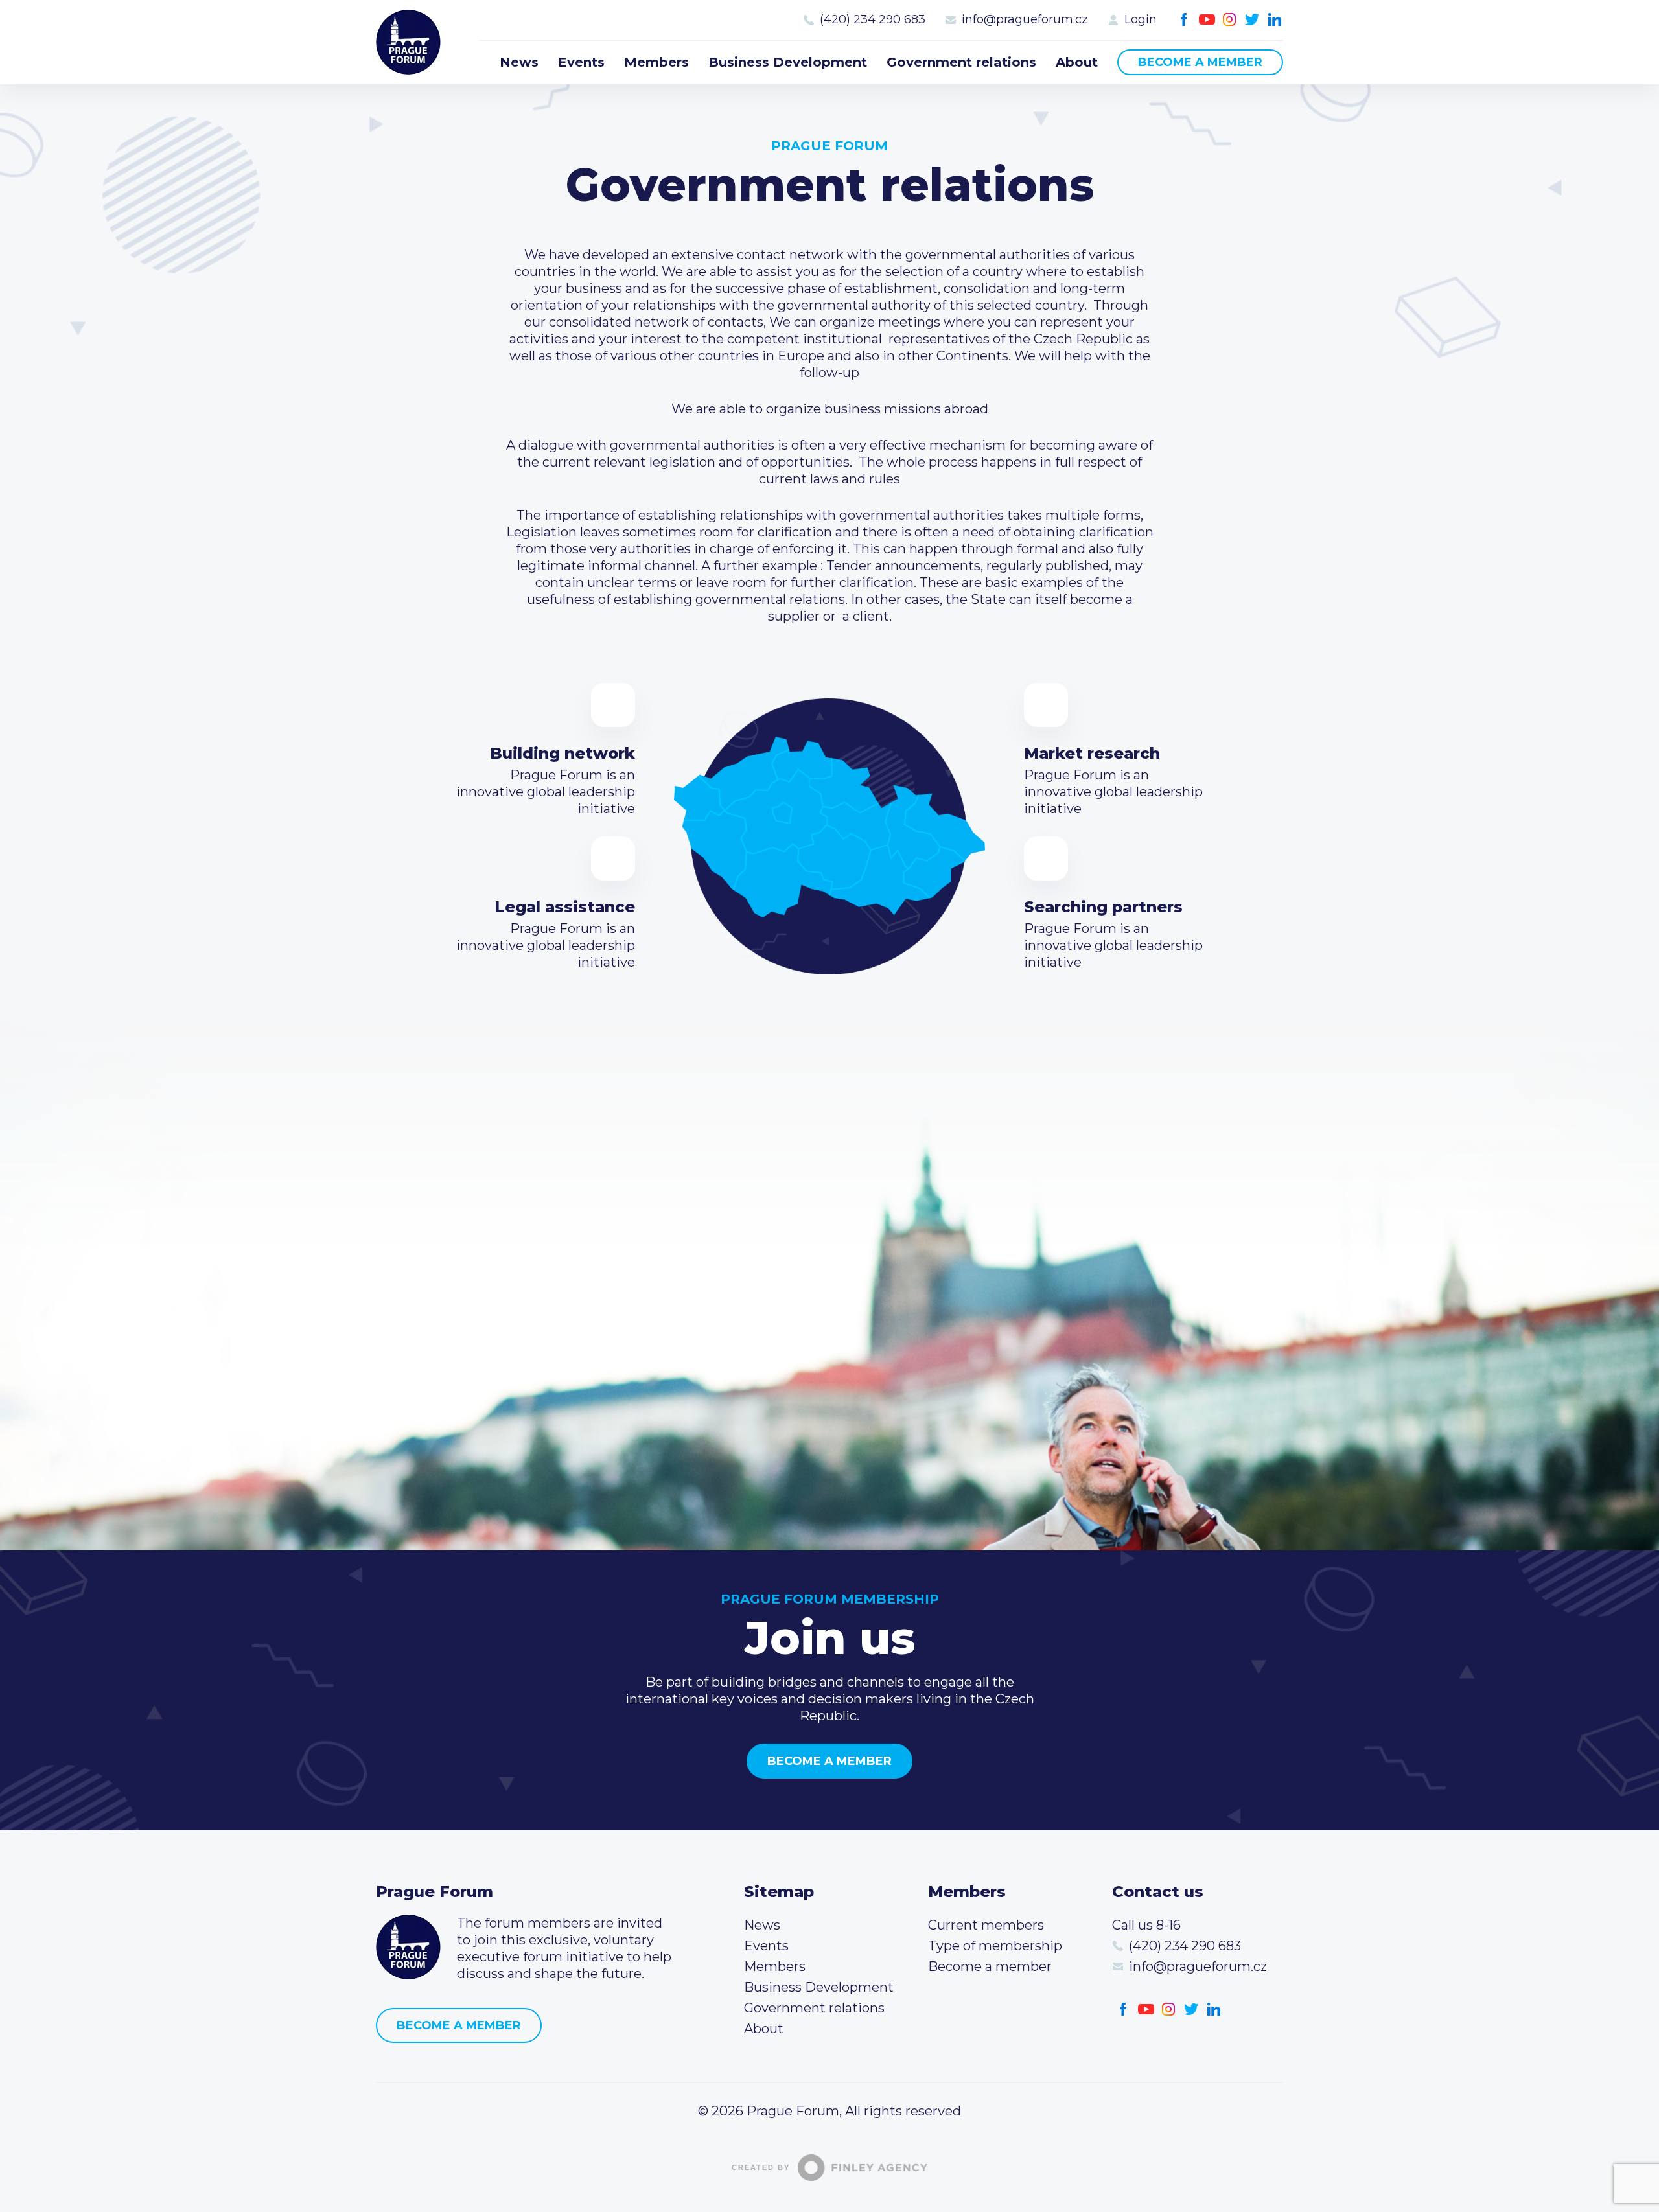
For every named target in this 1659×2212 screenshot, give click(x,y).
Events (581, 62)
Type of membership (995, 1946)
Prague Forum (408, 42)
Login (1141, 19)
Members (656, 62)
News (519, 62)
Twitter (1252, 20)
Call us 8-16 (1146, 1925)
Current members (986, 1925)
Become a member (1200, 62)
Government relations (961, 62)
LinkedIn (1275, 20)
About (1077, 62)
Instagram (1230, 20)
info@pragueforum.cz (1025, 19)
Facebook (1184, 20)
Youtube (1207, 20)
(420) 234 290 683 (873, 19)
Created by (761, 2167)
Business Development (788, 62)
